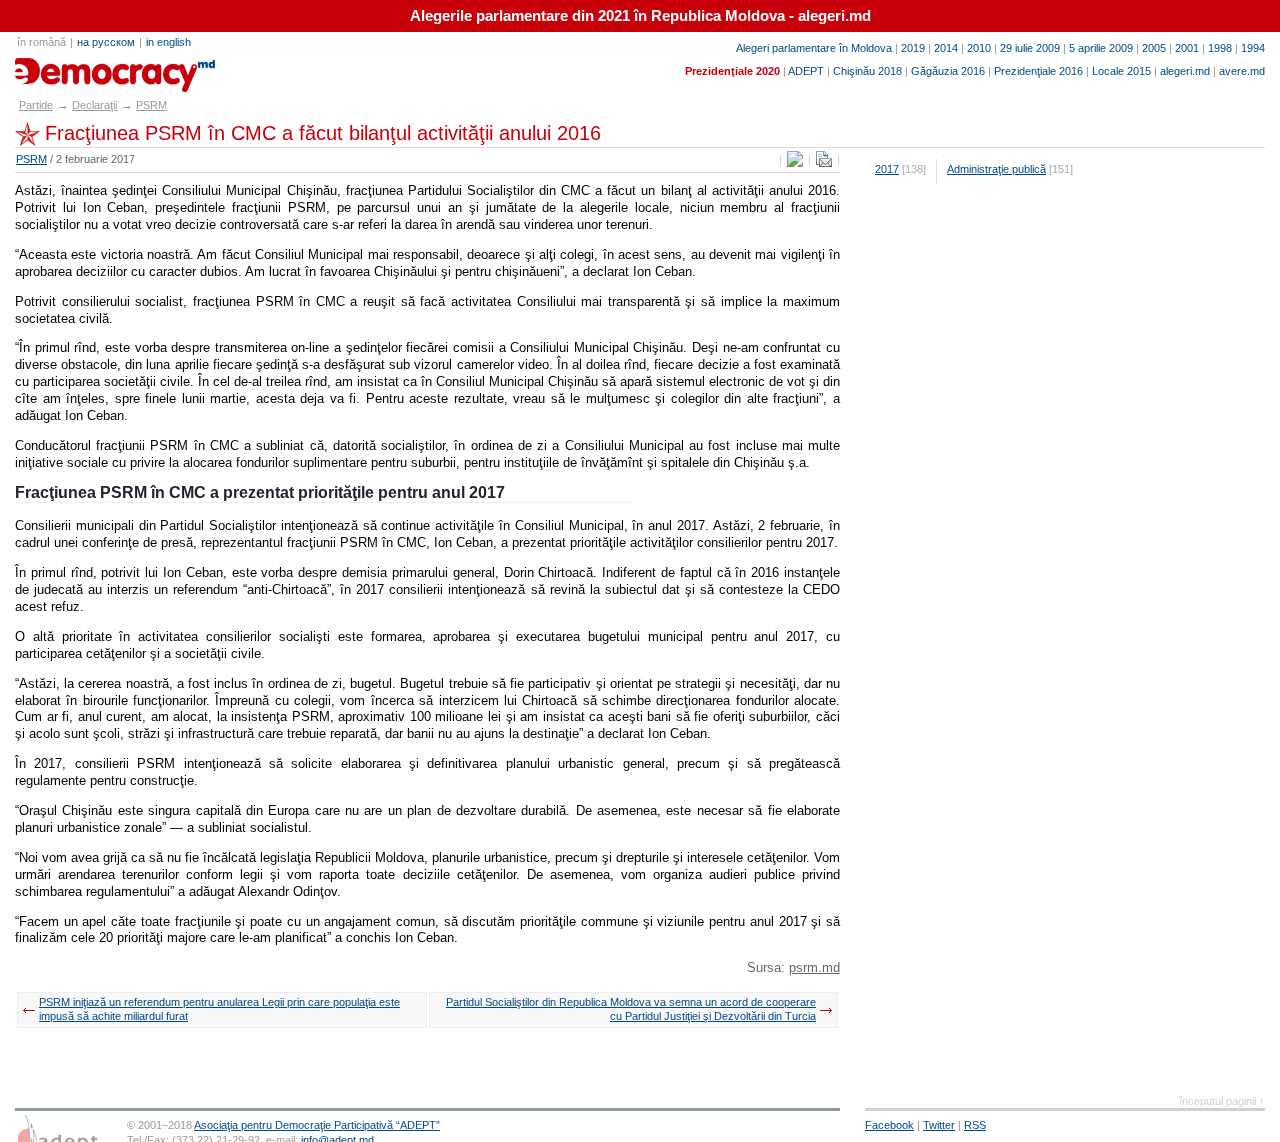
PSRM (151, 105)
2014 (946, 48)
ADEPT (806, 71)
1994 (1253, 48)
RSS (975, 1125)
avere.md (1242, 71)
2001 (1187, 48)
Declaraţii (94, 105)
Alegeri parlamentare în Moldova (814, 48)
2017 (887, 169)
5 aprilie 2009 (1101, 48)
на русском (106, 42)
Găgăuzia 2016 (948, 71)
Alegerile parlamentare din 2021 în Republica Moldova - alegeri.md (640, 16)
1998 (1220, 48)
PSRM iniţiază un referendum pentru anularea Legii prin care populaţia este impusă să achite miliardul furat (219, 1009)
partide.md (61, 68)
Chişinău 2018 (867, 71)
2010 (979, 48)
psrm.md (814, 967)
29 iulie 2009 (1030, 48)
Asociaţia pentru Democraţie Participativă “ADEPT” (317, 1125)
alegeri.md (1185, 71)
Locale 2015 (1121, 71)
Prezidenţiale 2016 (1038, 71)
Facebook (889, 1125)
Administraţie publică (996, 169)
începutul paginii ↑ (1222, 1101)
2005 (1154, 48)
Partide (36, 105)
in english (168, 42)
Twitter (939, 1125)
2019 (913, 48)
